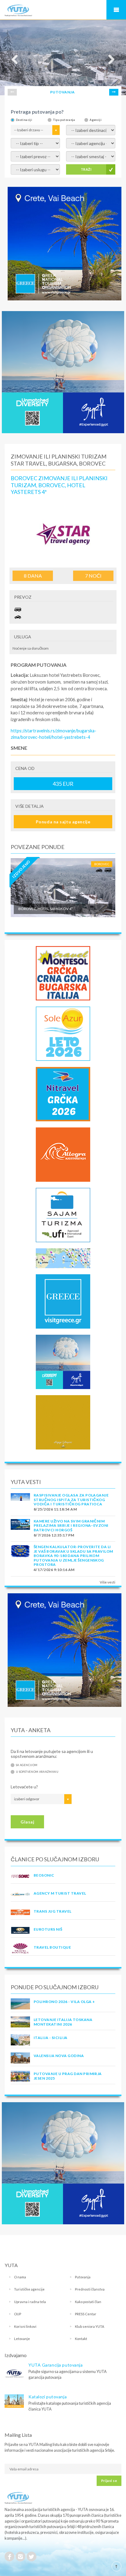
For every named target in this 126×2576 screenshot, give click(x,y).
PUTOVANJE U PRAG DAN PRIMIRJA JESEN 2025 (68, 2076)
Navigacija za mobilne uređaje (116, 10)
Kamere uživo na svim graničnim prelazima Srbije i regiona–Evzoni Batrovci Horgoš (71, 1526)
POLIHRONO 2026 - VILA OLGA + (64, 2002)
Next (114, 92)
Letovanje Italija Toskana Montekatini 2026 (63, 2022)
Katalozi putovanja (48, 2397)
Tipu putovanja (64, 120)
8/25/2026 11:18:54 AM (55, 1509)
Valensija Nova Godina (59, 2056)
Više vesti (107, 1582)
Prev (12, 92)
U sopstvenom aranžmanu (37, 1772)
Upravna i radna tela (30, 2302)
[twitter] (31, 2556)
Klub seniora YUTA (90, 2326)
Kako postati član (88, 2302)
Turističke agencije (29, 2289)
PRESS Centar (86, 2314)
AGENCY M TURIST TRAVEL (60, 1893)
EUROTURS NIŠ (48, 1929)
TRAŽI (86, 169)
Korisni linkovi (25, 2326)
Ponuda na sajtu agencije (63, 822)
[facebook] (9, 2556)
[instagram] (20, 2556)
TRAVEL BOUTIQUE (52, 1947)
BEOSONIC (44, 1875)
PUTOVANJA (62, 92)
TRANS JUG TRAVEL (53, 1911)
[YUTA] (18, 11)
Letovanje (22, 2339)
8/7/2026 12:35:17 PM (54, 1535)
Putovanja (83, 2277)
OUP (18, 2314)
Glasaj (27, 1822)
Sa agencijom (27, 1765)
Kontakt (81, 2339)
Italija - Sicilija (51, 2038)
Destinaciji (24, 120)
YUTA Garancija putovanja (56, 2365)
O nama (20, 2277)
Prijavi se (109, 2481)
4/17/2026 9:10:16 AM (54, 1570)
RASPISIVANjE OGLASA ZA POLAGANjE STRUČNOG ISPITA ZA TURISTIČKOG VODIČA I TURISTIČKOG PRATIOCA (71, 1500)
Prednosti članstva (90, 2289)
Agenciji (96, 120)
